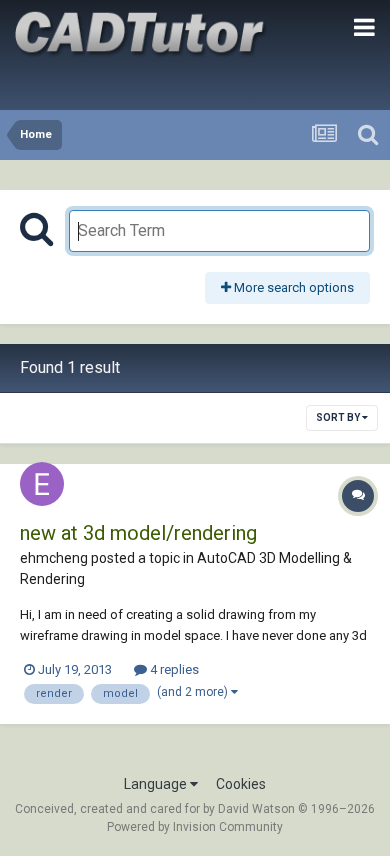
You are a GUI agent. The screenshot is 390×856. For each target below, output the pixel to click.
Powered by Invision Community (195, 827)
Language (157, 784)
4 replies (173, 669)
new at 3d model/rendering (138, 533)
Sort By (339, 417)
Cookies (241, 784)
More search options (292, 287)
